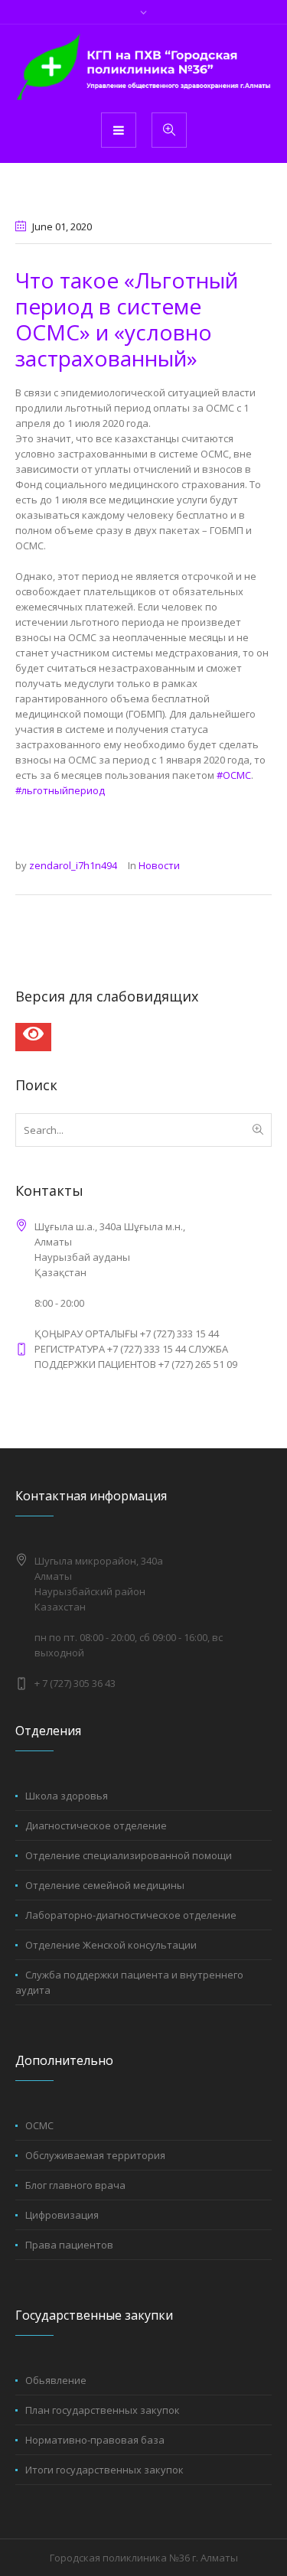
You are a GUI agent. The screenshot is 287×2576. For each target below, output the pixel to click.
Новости (159, 865)
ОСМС (39, 2125)
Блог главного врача (75, 2185)
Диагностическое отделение (96, 1825)
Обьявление (56, 2380)
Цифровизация (62, 2215)
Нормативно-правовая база (95, 2440)
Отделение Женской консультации (111, 1945)
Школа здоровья (67, 1796)
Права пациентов (69, 2245)
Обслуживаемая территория (95, 2155)
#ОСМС (234, 775)
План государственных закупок (103, 2410)
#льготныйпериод (60, 790)
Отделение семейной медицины (105, 1885)
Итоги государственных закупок (104, 2470)
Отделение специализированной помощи (129, 1855)
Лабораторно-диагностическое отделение (131, 1915)
